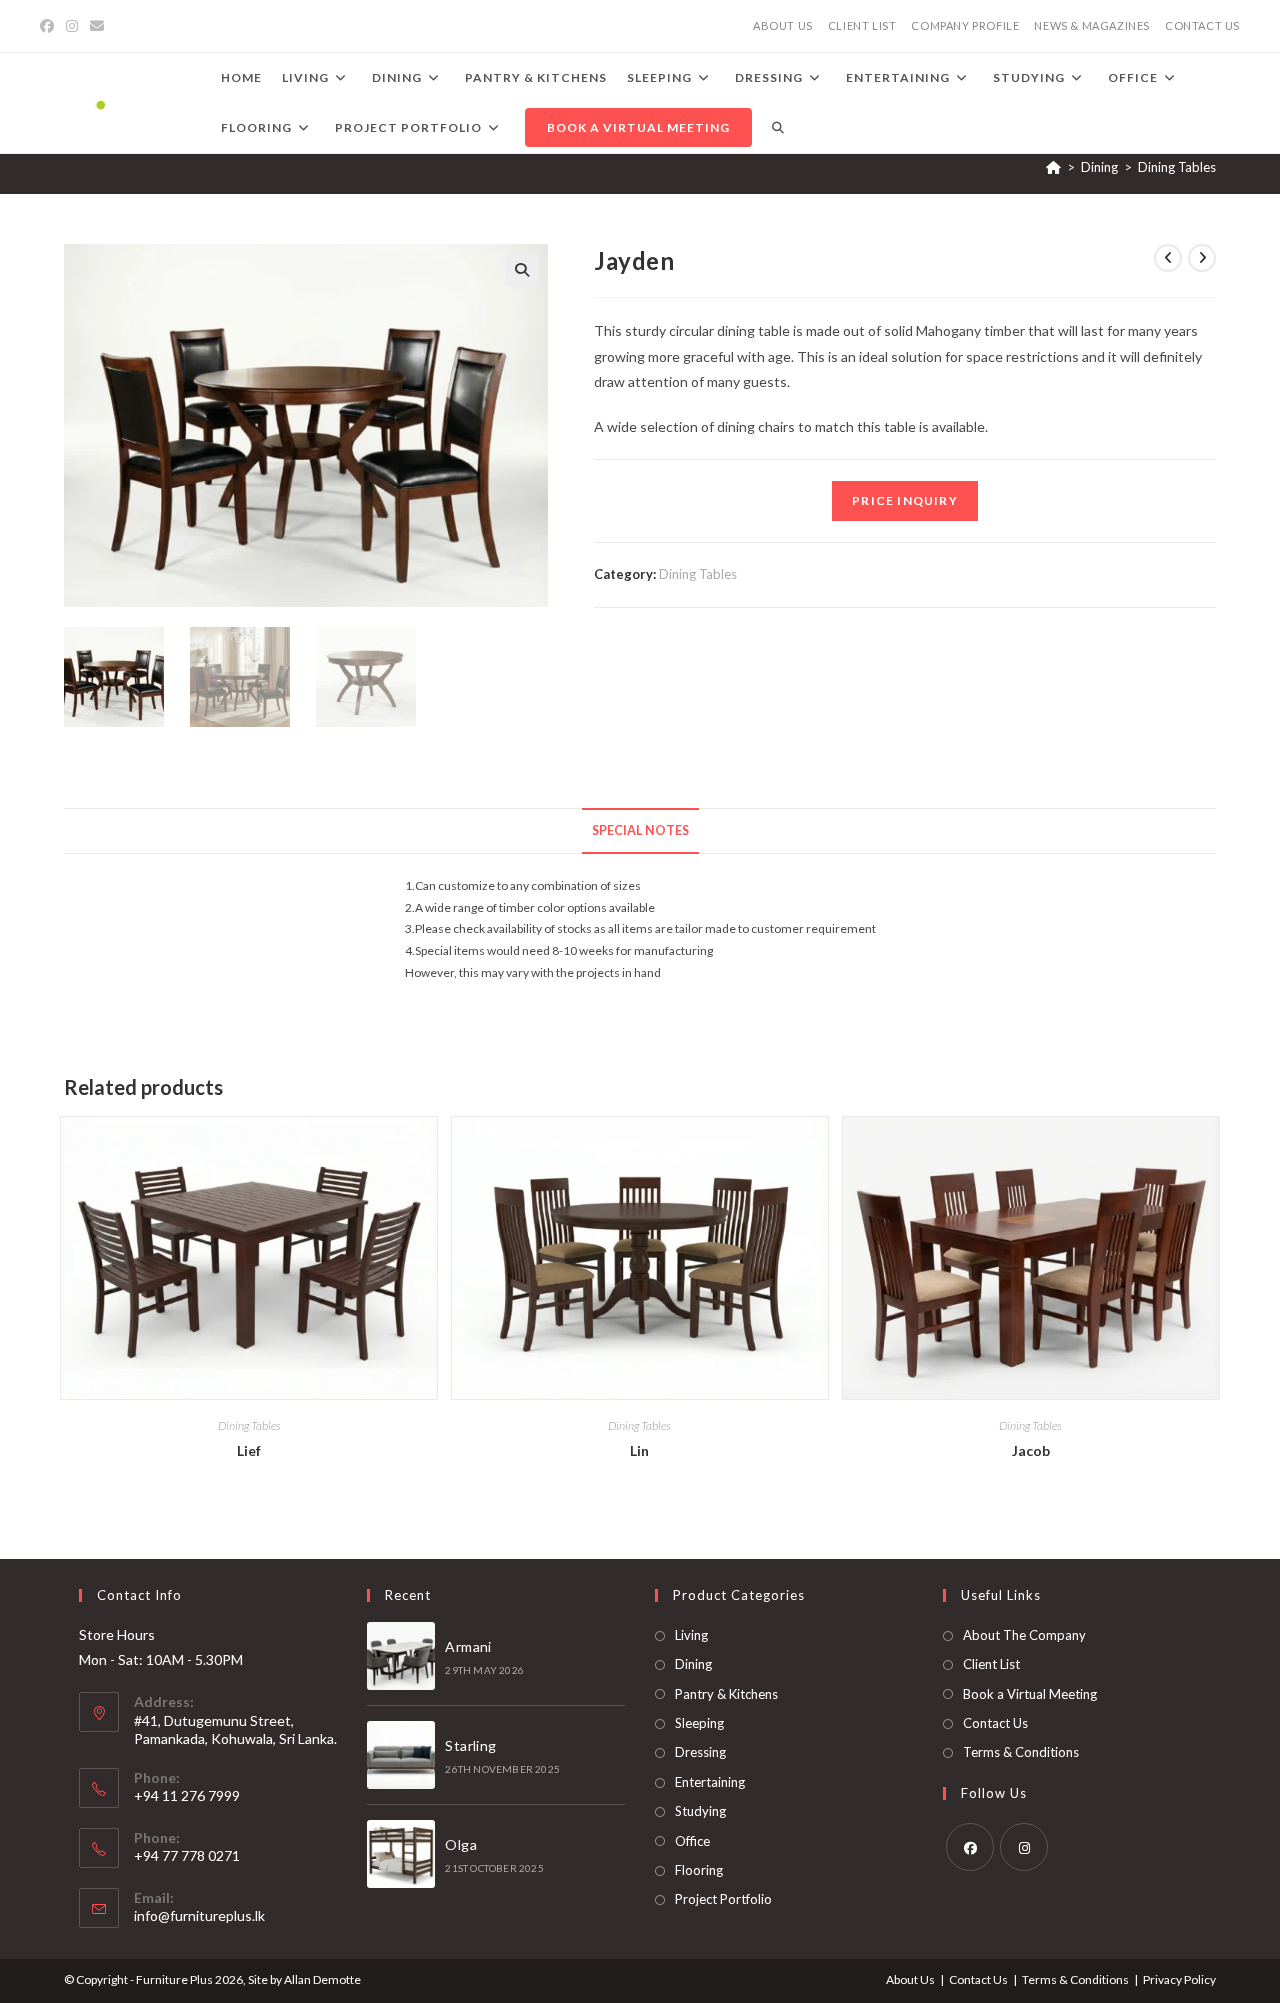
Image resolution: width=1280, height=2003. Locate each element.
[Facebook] (50, 26)
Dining (693, 1664)
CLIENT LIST (862, 25)
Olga (461, 1844)
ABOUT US (783, 25)
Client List (991, 1664)
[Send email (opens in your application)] (97, 26)
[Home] (1053, 167)
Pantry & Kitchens (726, 1694)
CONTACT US (1202, 25)
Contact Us (995, 1723)
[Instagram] (72, 26)
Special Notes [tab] (640, 830)
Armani (468, 1646)
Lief (249, 1450)
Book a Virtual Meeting (1030, 1694)
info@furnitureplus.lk (199, 1915)
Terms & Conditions (1021, 1752)
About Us (910, 1979)
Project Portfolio (723, 1899)
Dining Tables (1177, 167)
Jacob (1031, 1450)
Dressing (700, 1752)
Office (692, 1841)
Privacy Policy (1179, 1979)
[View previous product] (1168, 258)
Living (691, 1635)
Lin (639, 1450)
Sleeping (699, 1723)
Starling (470, 1745)
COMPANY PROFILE (965, 25)
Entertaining (710, 1782)
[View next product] (1202, 258)
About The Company (1024, 1635)
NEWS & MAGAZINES (1092, 25)
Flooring (699, 1870)
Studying (700, 1811)
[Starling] (401, 1755)
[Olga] (401, 1854)
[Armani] (401, 1656)
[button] (522, 270)
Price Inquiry (905, 500)
